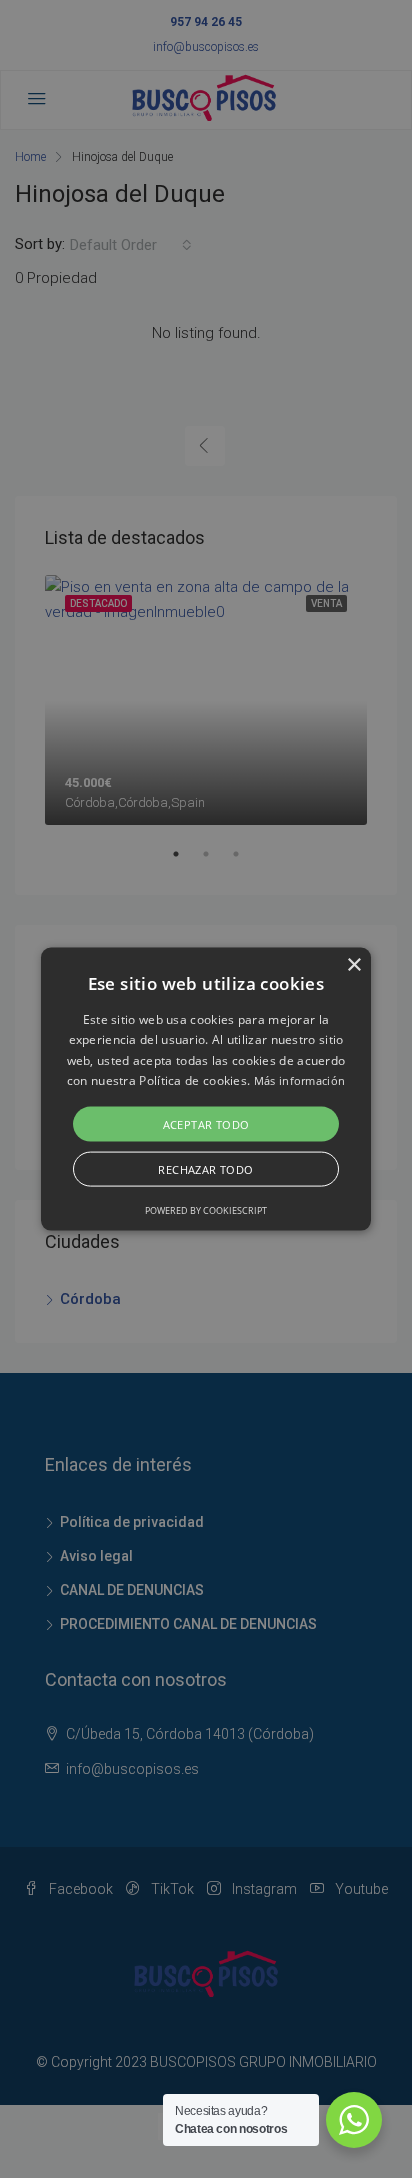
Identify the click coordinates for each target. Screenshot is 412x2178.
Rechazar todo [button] (205, 1168)
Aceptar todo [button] (206, 1123)
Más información (300, 1080)
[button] (206, 1089)
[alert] (206, 1089)
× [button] (353, 965)
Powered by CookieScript (206, 1209)
